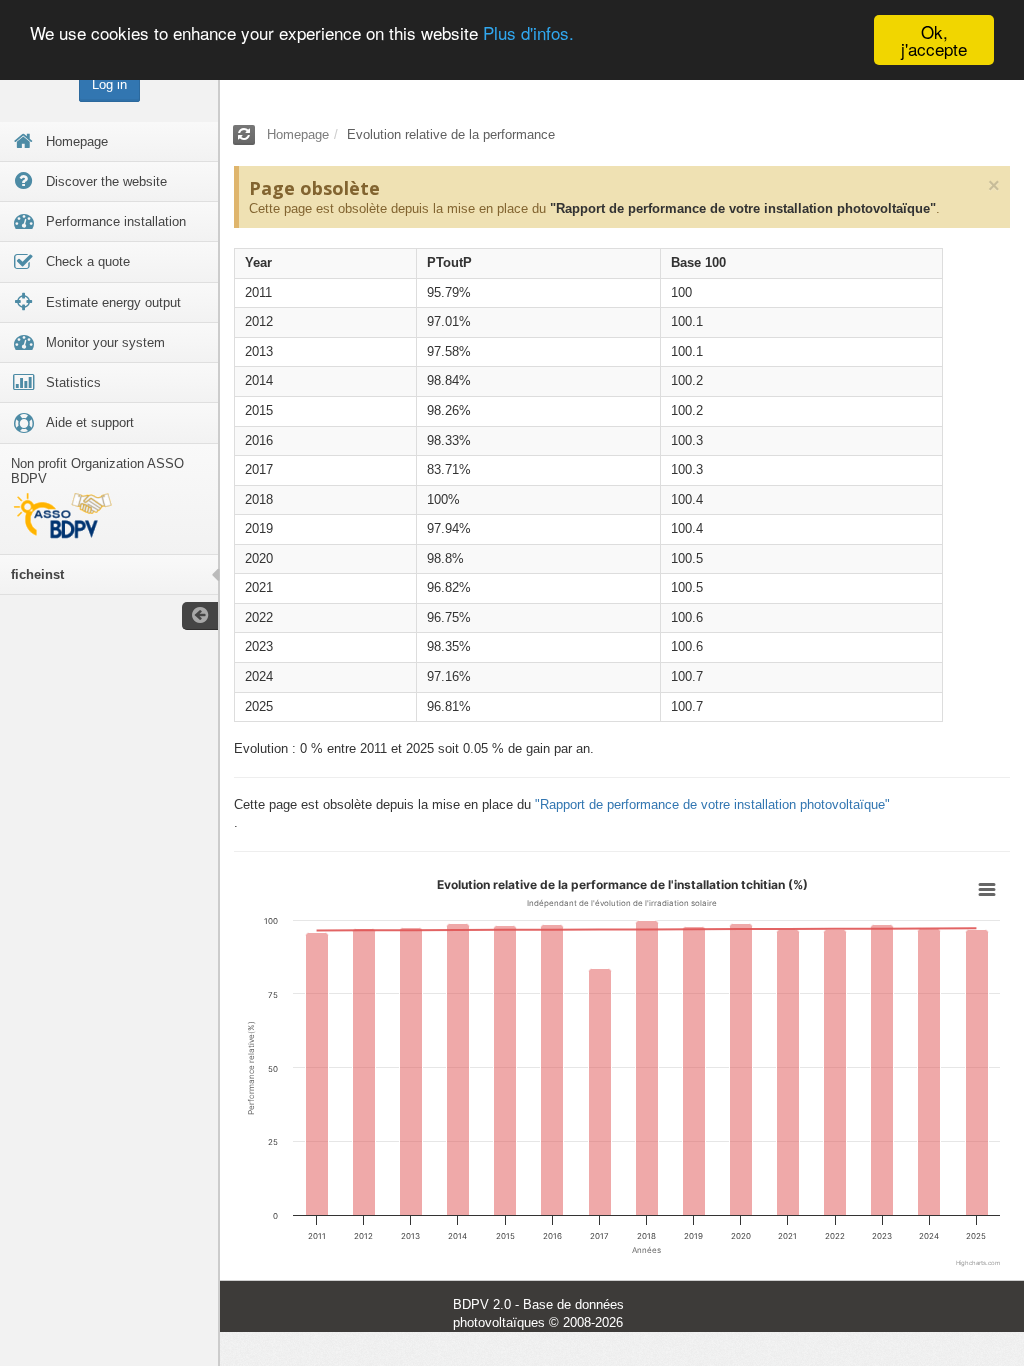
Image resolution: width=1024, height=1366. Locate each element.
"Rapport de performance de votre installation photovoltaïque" (743, 208)
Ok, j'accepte (934, 40)
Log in (109, 84)
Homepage (298, 134)
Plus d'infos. (528, 32)
